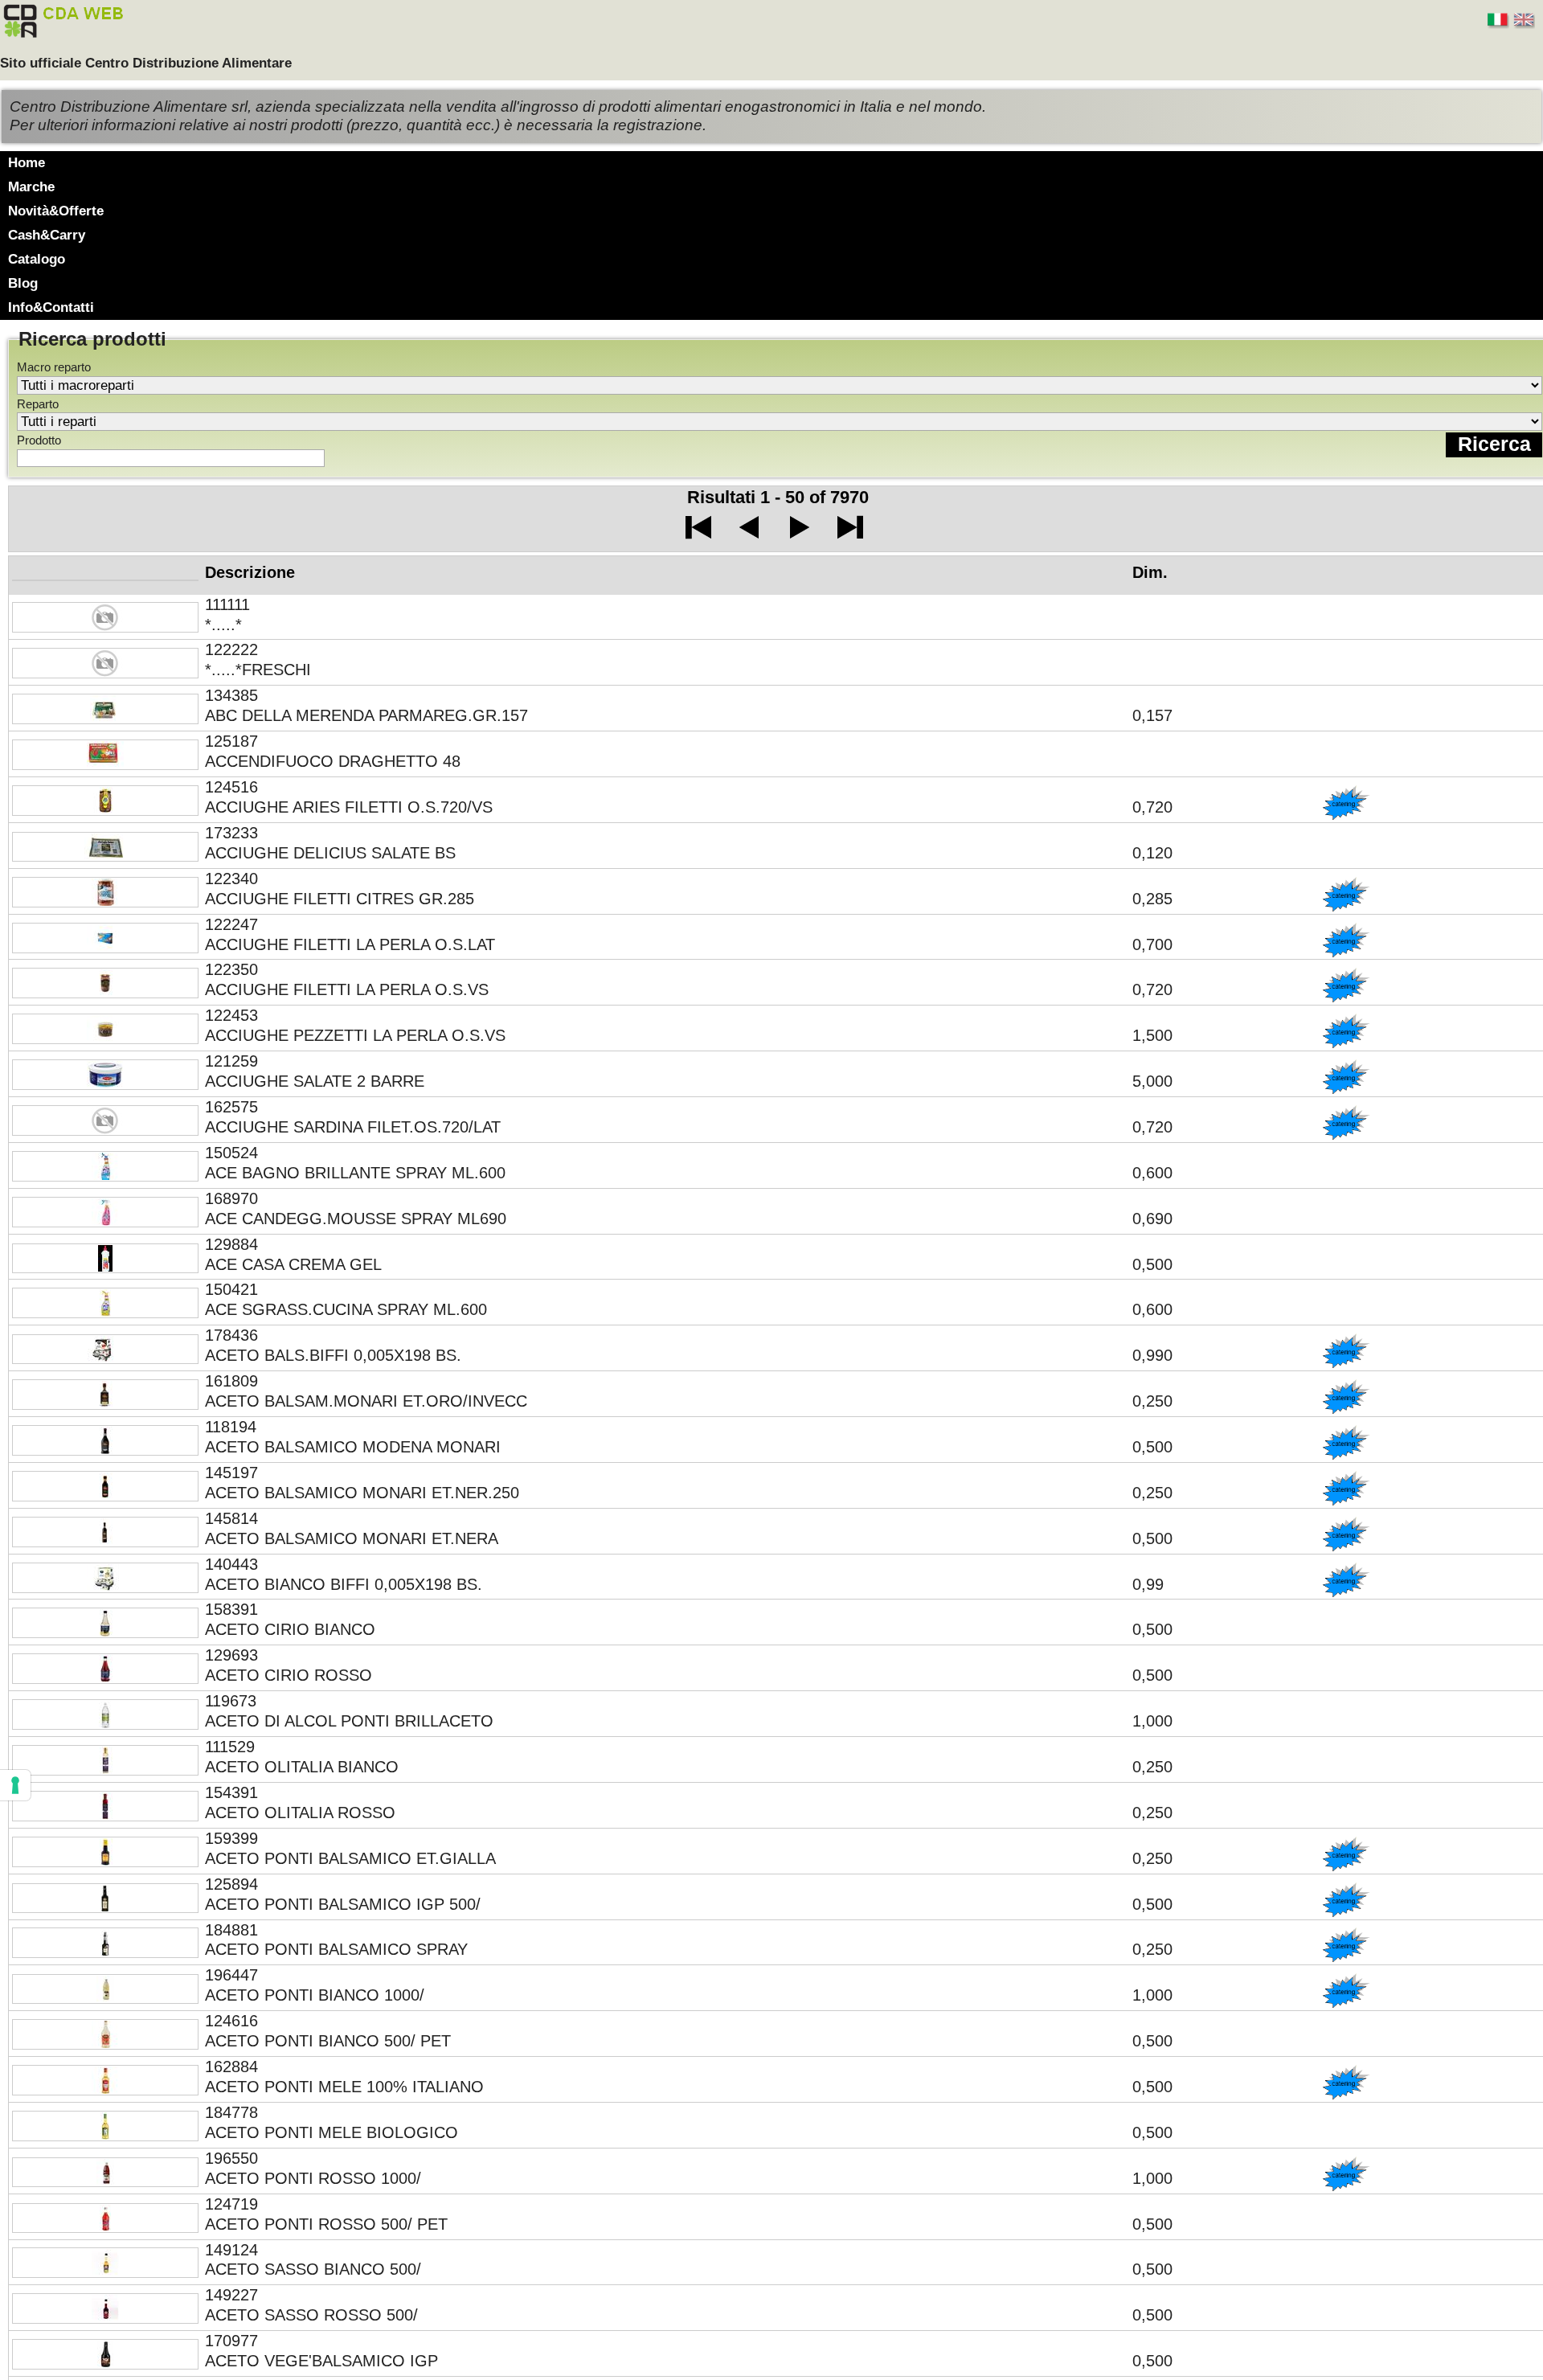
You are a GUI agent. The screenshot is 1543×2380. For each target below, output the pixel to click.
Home (27, 163)
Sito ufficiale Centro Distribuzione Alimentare (146, 63)
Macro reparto (54, 367)
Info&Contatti (51, 307)
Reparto (38, 404)
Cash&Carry (47, 235)
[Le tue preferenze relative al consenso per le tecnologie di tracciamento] (15, 1785)
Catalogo (37, 259)
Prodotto (39, 440)
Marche (31, 187)
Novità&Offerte (56, 211)
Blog (23, 283)
